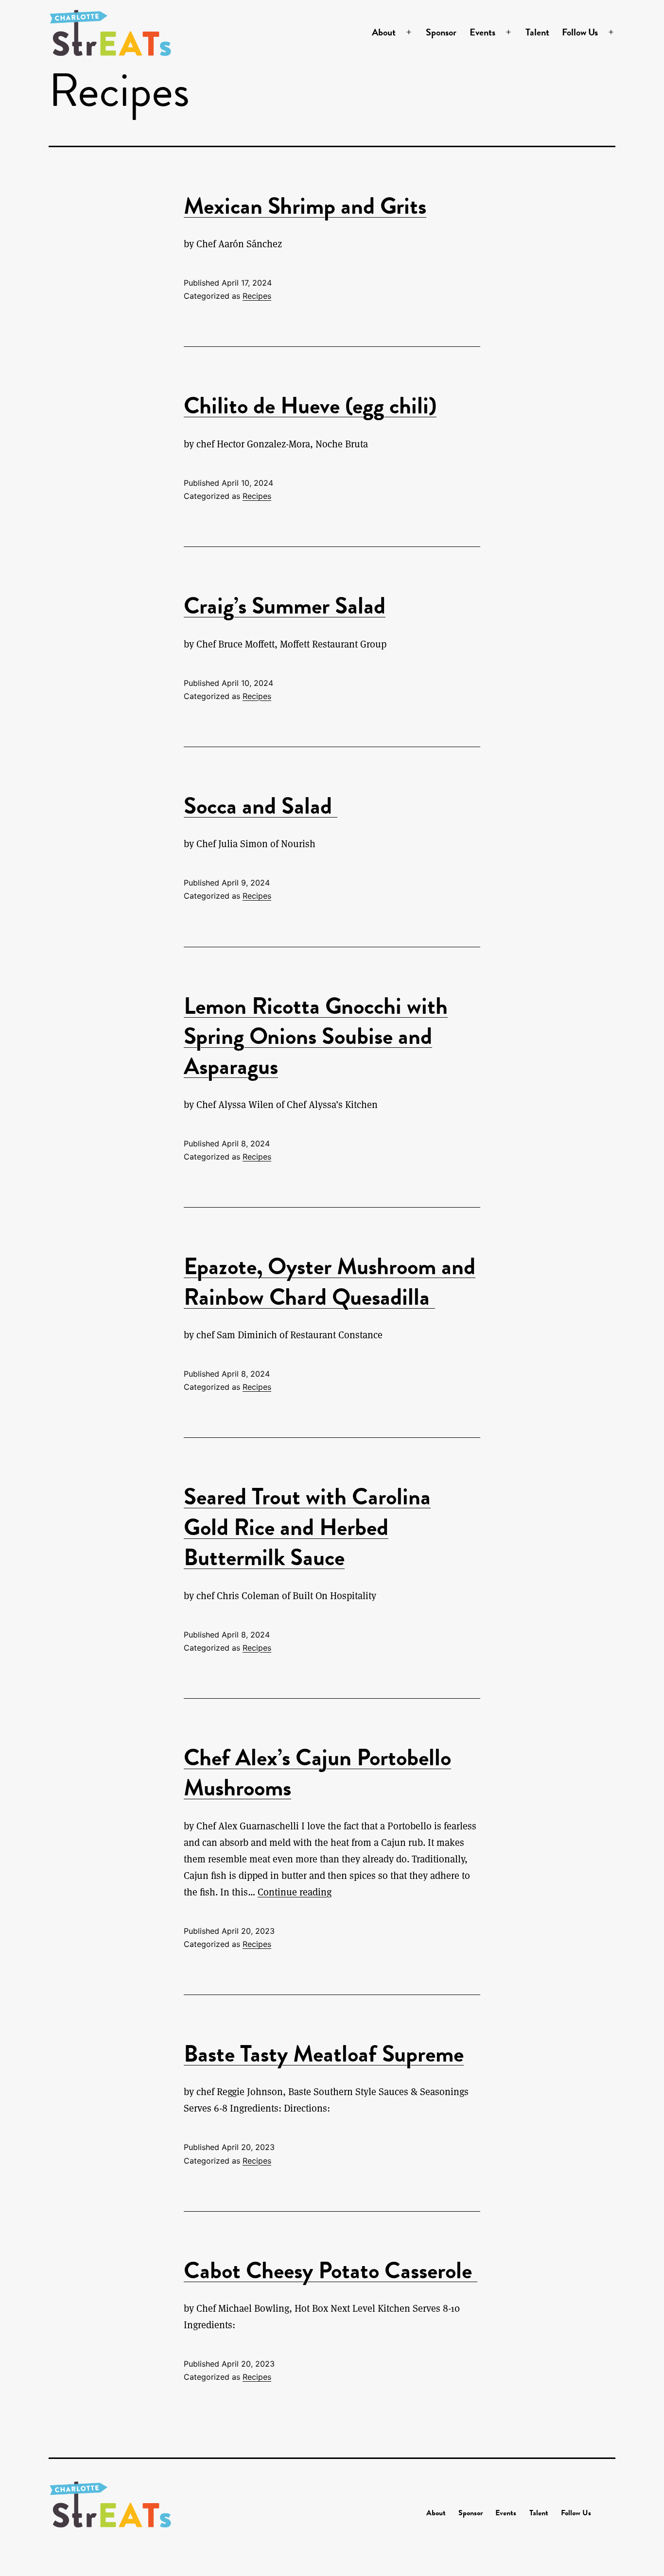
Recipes (257, 296)
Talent (537, 32)
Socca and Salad (261, 806)
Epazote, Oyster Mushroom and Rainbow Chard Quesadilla (330, 1281)
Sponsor (441, 32)
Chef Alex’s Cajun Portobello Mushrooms (317, 1773)
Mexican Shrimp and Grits (305, 206)
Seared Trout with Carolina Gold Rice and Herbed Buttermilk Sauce (307, 1527)
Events (482, 32)
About (384, 32)
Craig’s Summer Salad (285, 606)
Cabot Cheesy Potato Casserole (331, 2270)
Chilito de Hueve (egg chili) (310, 406)
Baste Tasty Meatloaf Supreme (324, 2054)
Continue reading (295, 1892)
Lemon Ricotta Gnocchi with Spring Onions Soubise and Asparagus (316, 1036)
